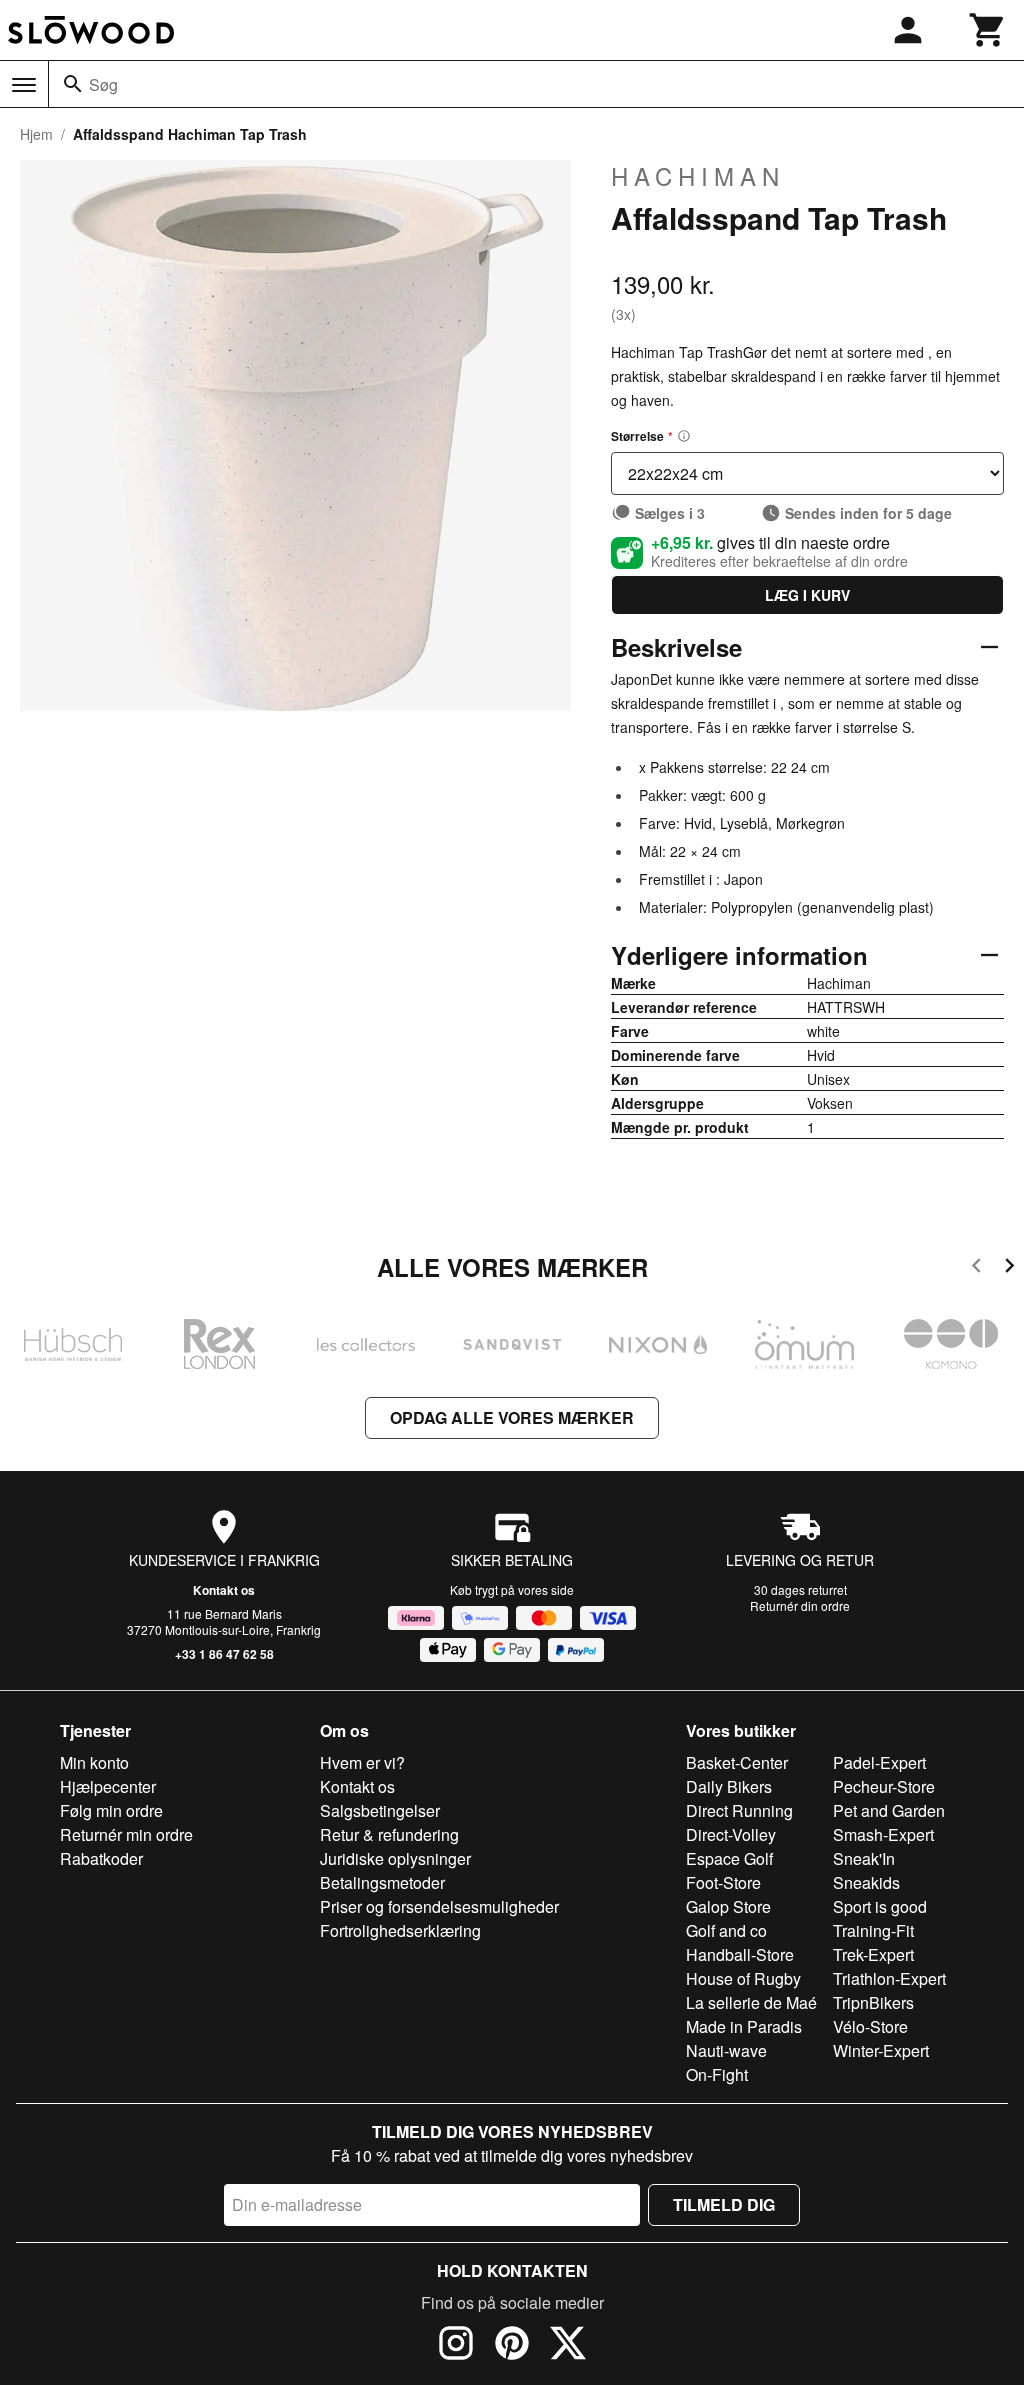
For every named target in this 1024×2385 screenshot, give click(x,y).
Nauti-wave (726, 2050)
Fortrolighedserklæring (400, 1930)
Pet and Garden (889, 1810)
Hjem (36, 134)
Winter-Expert (881, 2050)
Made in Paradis (744, 2026)
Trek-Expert (873, 1954)
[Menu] (24, 85)
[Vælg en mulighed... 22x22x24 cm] (807, 473)
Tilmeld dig (724, 2204)
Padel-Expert (879, 1762)
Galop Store (728, 1906)
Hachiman (698, 176)
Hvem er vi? (362, 1762)
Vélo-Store (870, 2026)
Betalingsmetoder (382, 1882)
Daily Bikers (729, 1786)
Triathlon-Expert (889, 1978)
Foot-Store (723, 1882)
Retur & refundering (389, 1834)
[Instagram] (456, 2346)
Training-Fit (873, 1930)
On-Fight (717, 2074)
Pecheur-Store (884, 1786)
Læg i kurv (807, 595)
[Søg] (73, 84)
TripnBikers (873, 2002)
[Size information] (684, 436)
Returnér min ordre (126, 1834)
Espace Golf (729, 1858)
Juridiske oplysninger (395, 1858)
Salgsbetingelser (380, 1810)
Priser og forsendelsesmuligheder (439, 1906)
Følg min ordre (111, 1810)
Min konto (94, 1762)
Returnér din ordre (800, 1605)
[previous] (976, 1268)
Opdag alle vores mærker (512, 1417)
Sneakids (866, 1882)
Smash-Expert (883, 1834)
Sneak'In (864, 1858)
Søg (103, 84)
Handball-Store (740, 1954)
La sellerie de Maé (751, 2002)
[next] (1009, 1268)
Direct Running (739, 1810)
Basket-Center (737, 1762)
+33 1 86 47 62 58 (224, 1654)
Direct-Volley (731, 1834)
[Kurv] (988, 30)
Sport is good (880, 1906)
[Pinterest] (512, 2346)
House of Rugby (743, 1978)
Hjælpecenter (108, 1786)
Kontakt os (224, 1590)
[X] (568, 2346)
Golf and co (726, 1930)
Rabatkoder (101, 1858)
